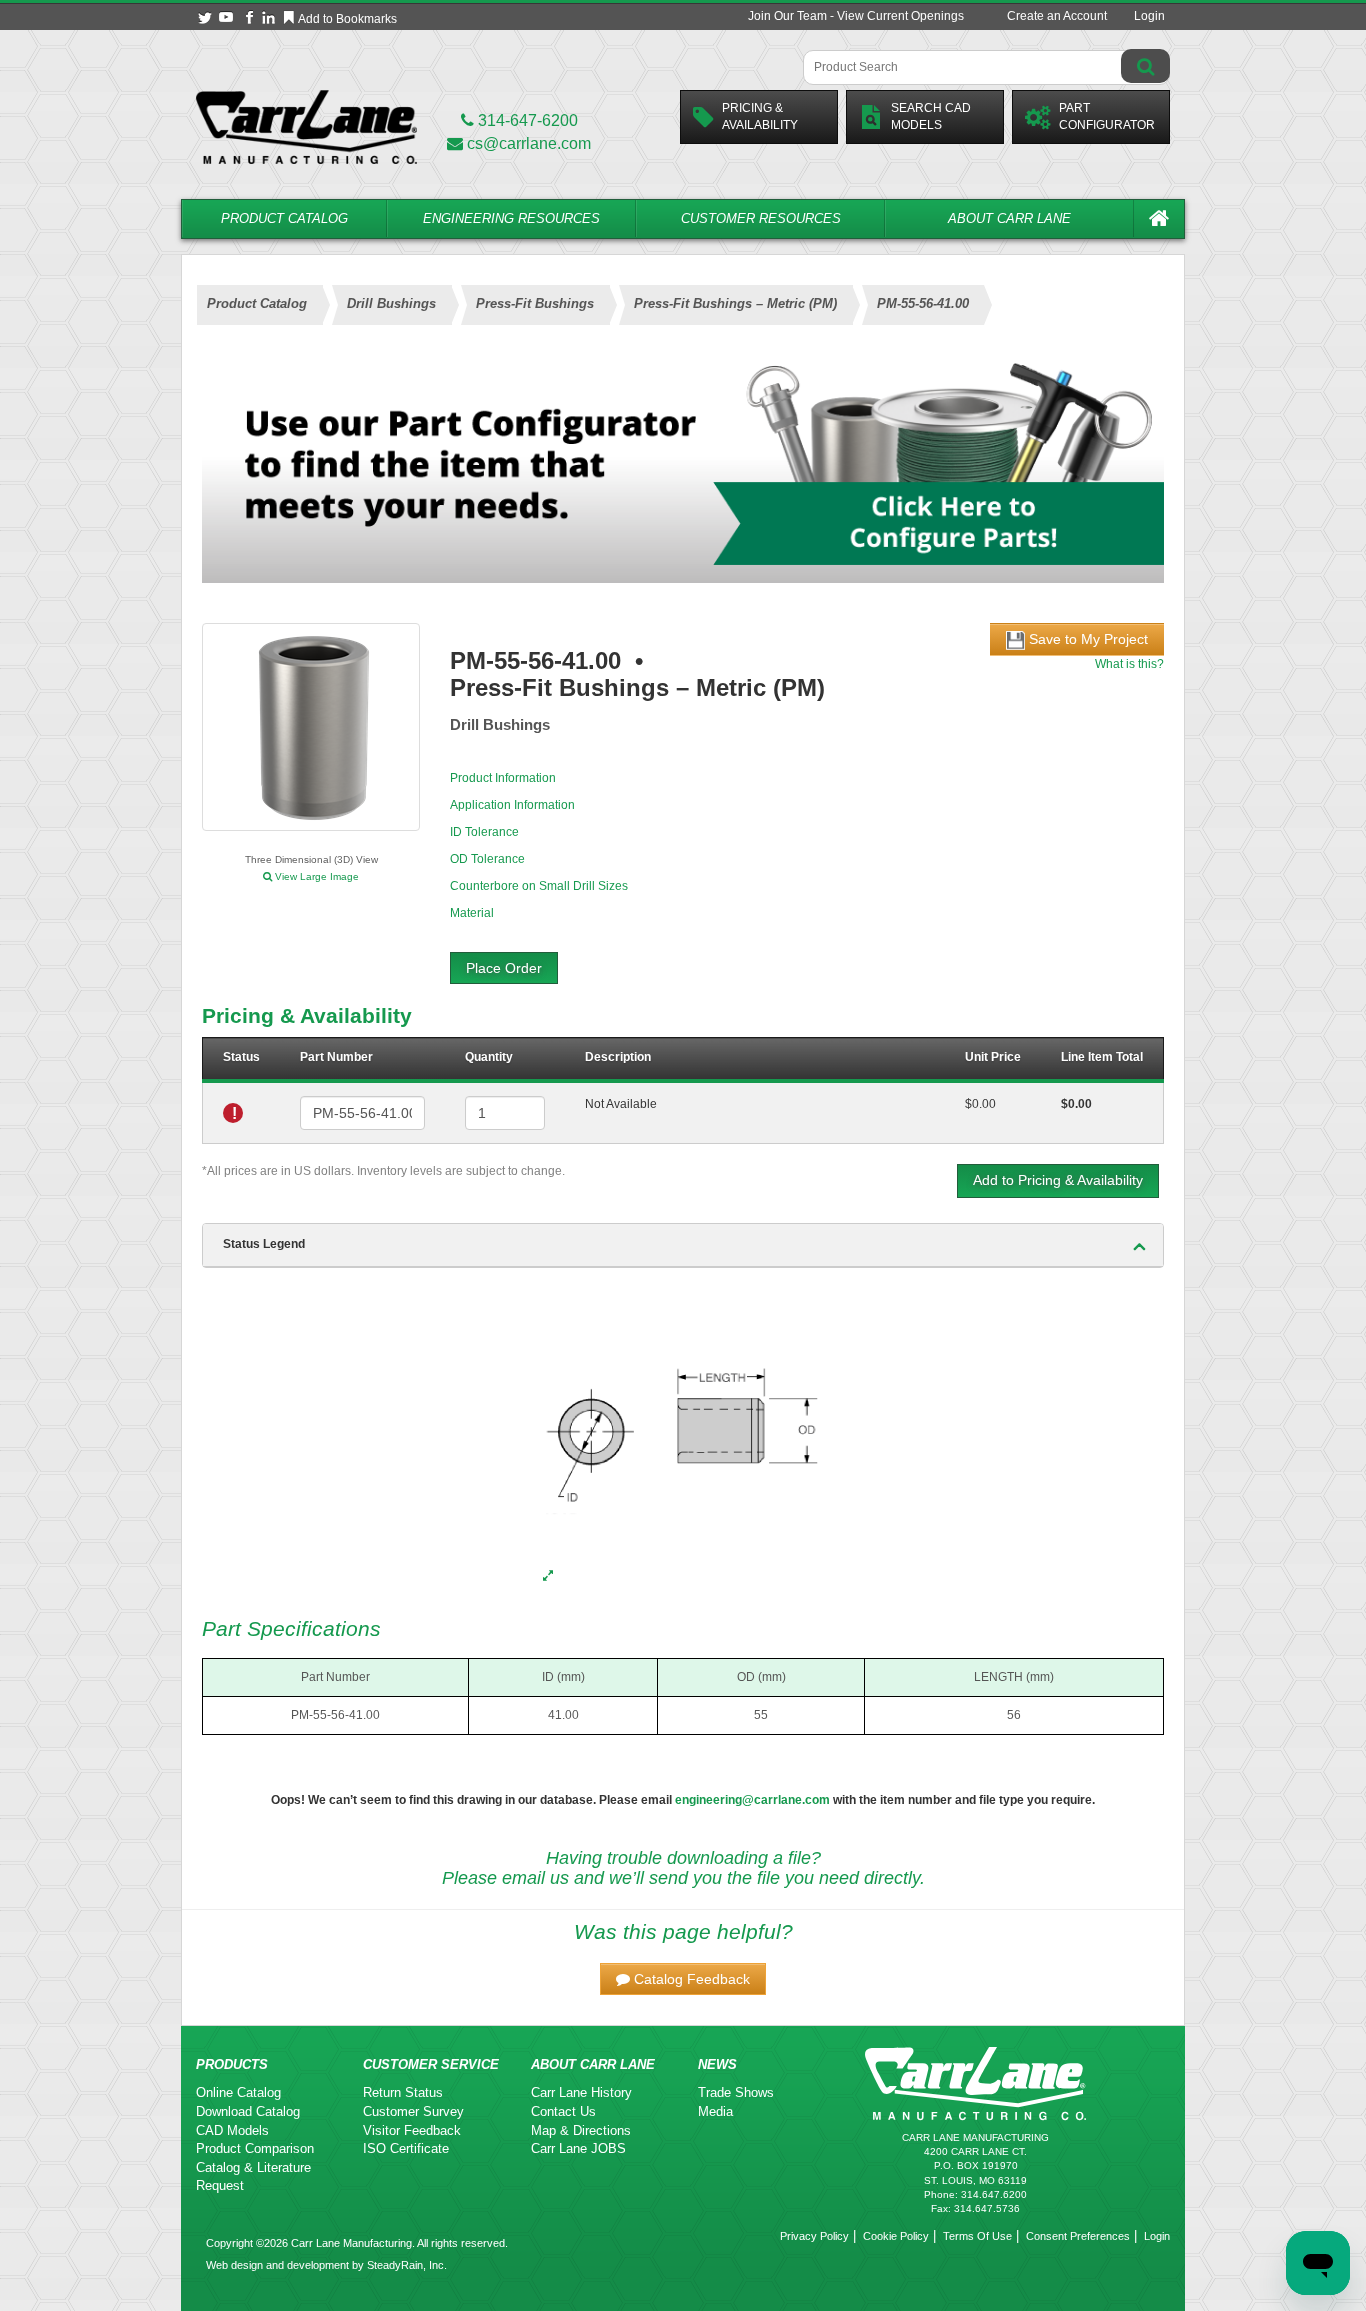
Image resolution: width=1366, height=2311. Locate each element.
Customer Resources (761, 218)
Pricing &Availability (760, 116)
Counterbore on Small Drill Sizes (539, 886)
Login (1149, 16)
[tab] (683, 1245)
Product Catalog (284, 218)
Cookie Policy (896, 2236)
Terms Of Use (977, 2236)
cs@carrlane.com (529, 143)
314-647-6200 (526, 120)
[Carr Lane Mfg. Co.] (306, 126)
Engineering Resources (511, 218)
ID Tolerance (484, 832)
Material (472, 913)
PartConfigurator (1107, 116)
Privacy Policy (814, 2236)
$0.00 (980, 1104)
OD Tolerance (487, 859)
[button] (683, 1979)
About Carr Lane (1009, 218)
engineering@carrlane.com (752, 1800)
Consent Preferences (1078, 2236)
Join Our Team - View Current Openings (856, 16)
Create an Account (1057, 16)
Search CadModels (931, 116)
